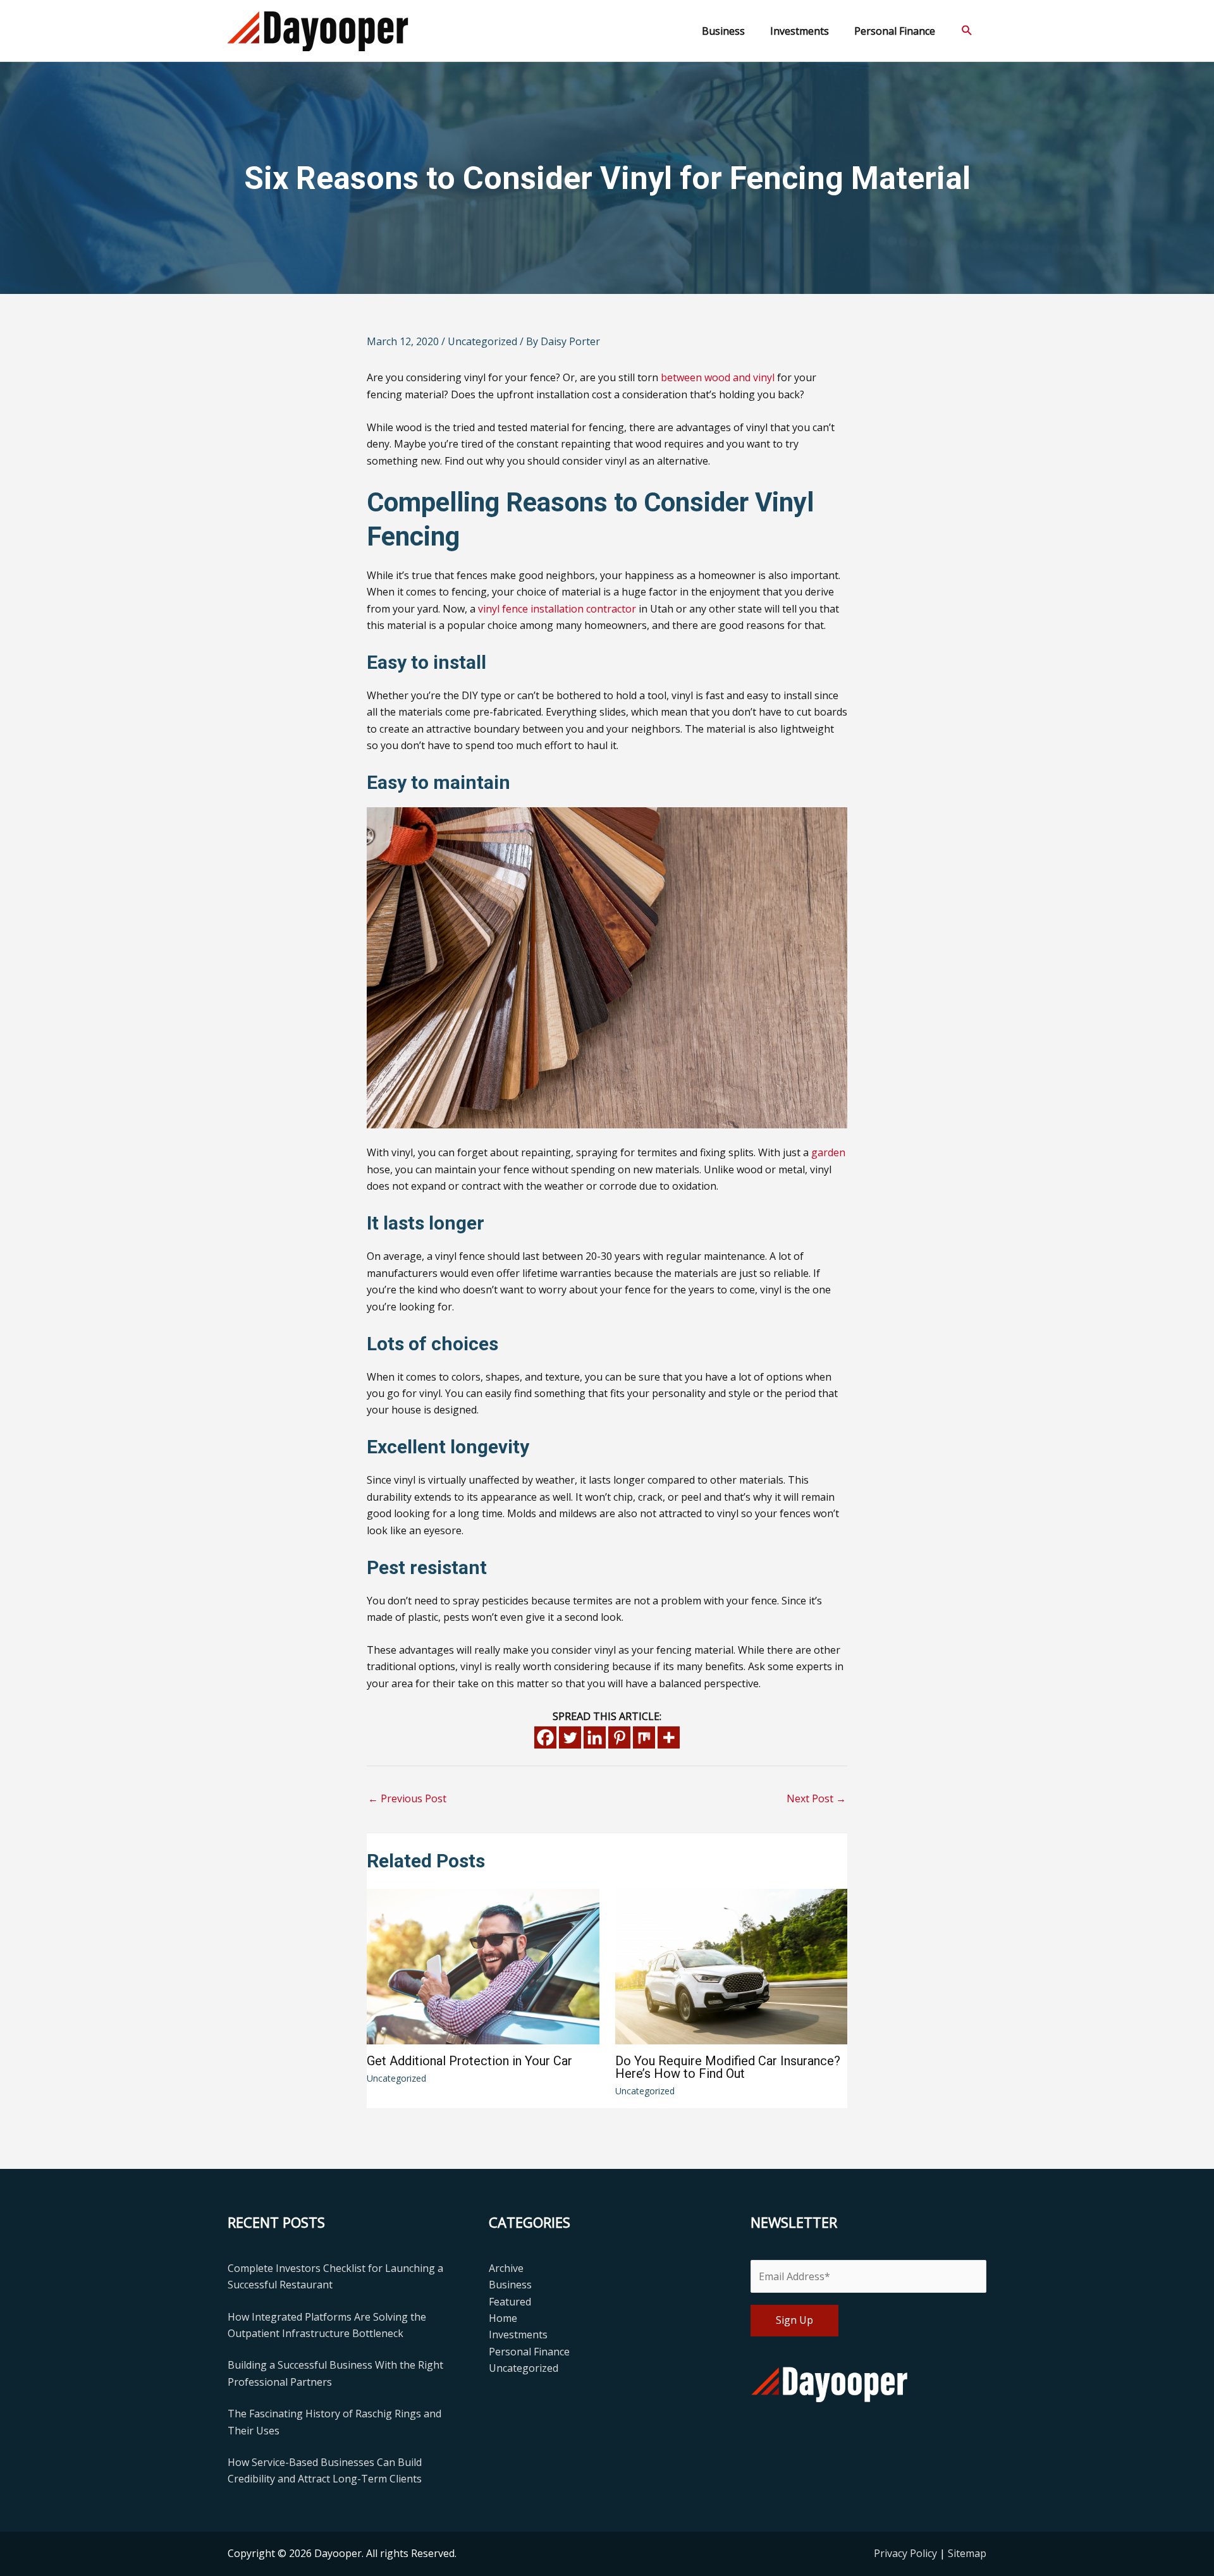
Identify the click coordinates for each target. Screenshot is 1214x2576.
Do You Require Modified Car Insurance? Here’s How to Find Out (728, 2067)
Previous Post (407, 1798)
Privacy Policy (907, 2553)
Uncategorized (482, 341)
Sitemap (967, 2553)
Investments (518, 2335)
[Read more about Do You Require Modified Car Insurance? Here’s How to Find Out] (732, 1966)
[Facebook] (545, 1737)
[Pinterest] (619, 1737)
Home (503, 2318)
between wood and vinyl (718, 377)
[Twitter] (570, 1737)
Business (510, 2285)
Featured (510, 2302)
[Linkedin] (595, 1737)
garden (828, 1152)
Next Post (816, 1798)
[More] (669, 1737)
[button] (967, 31)
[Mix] (644, 1737)
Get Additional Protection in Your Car (469, 2061)
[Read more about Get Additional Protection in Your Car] (483, 1965)
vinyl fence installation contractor (557, 609)
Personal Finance (529, 2352)
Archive (506, 2268)
